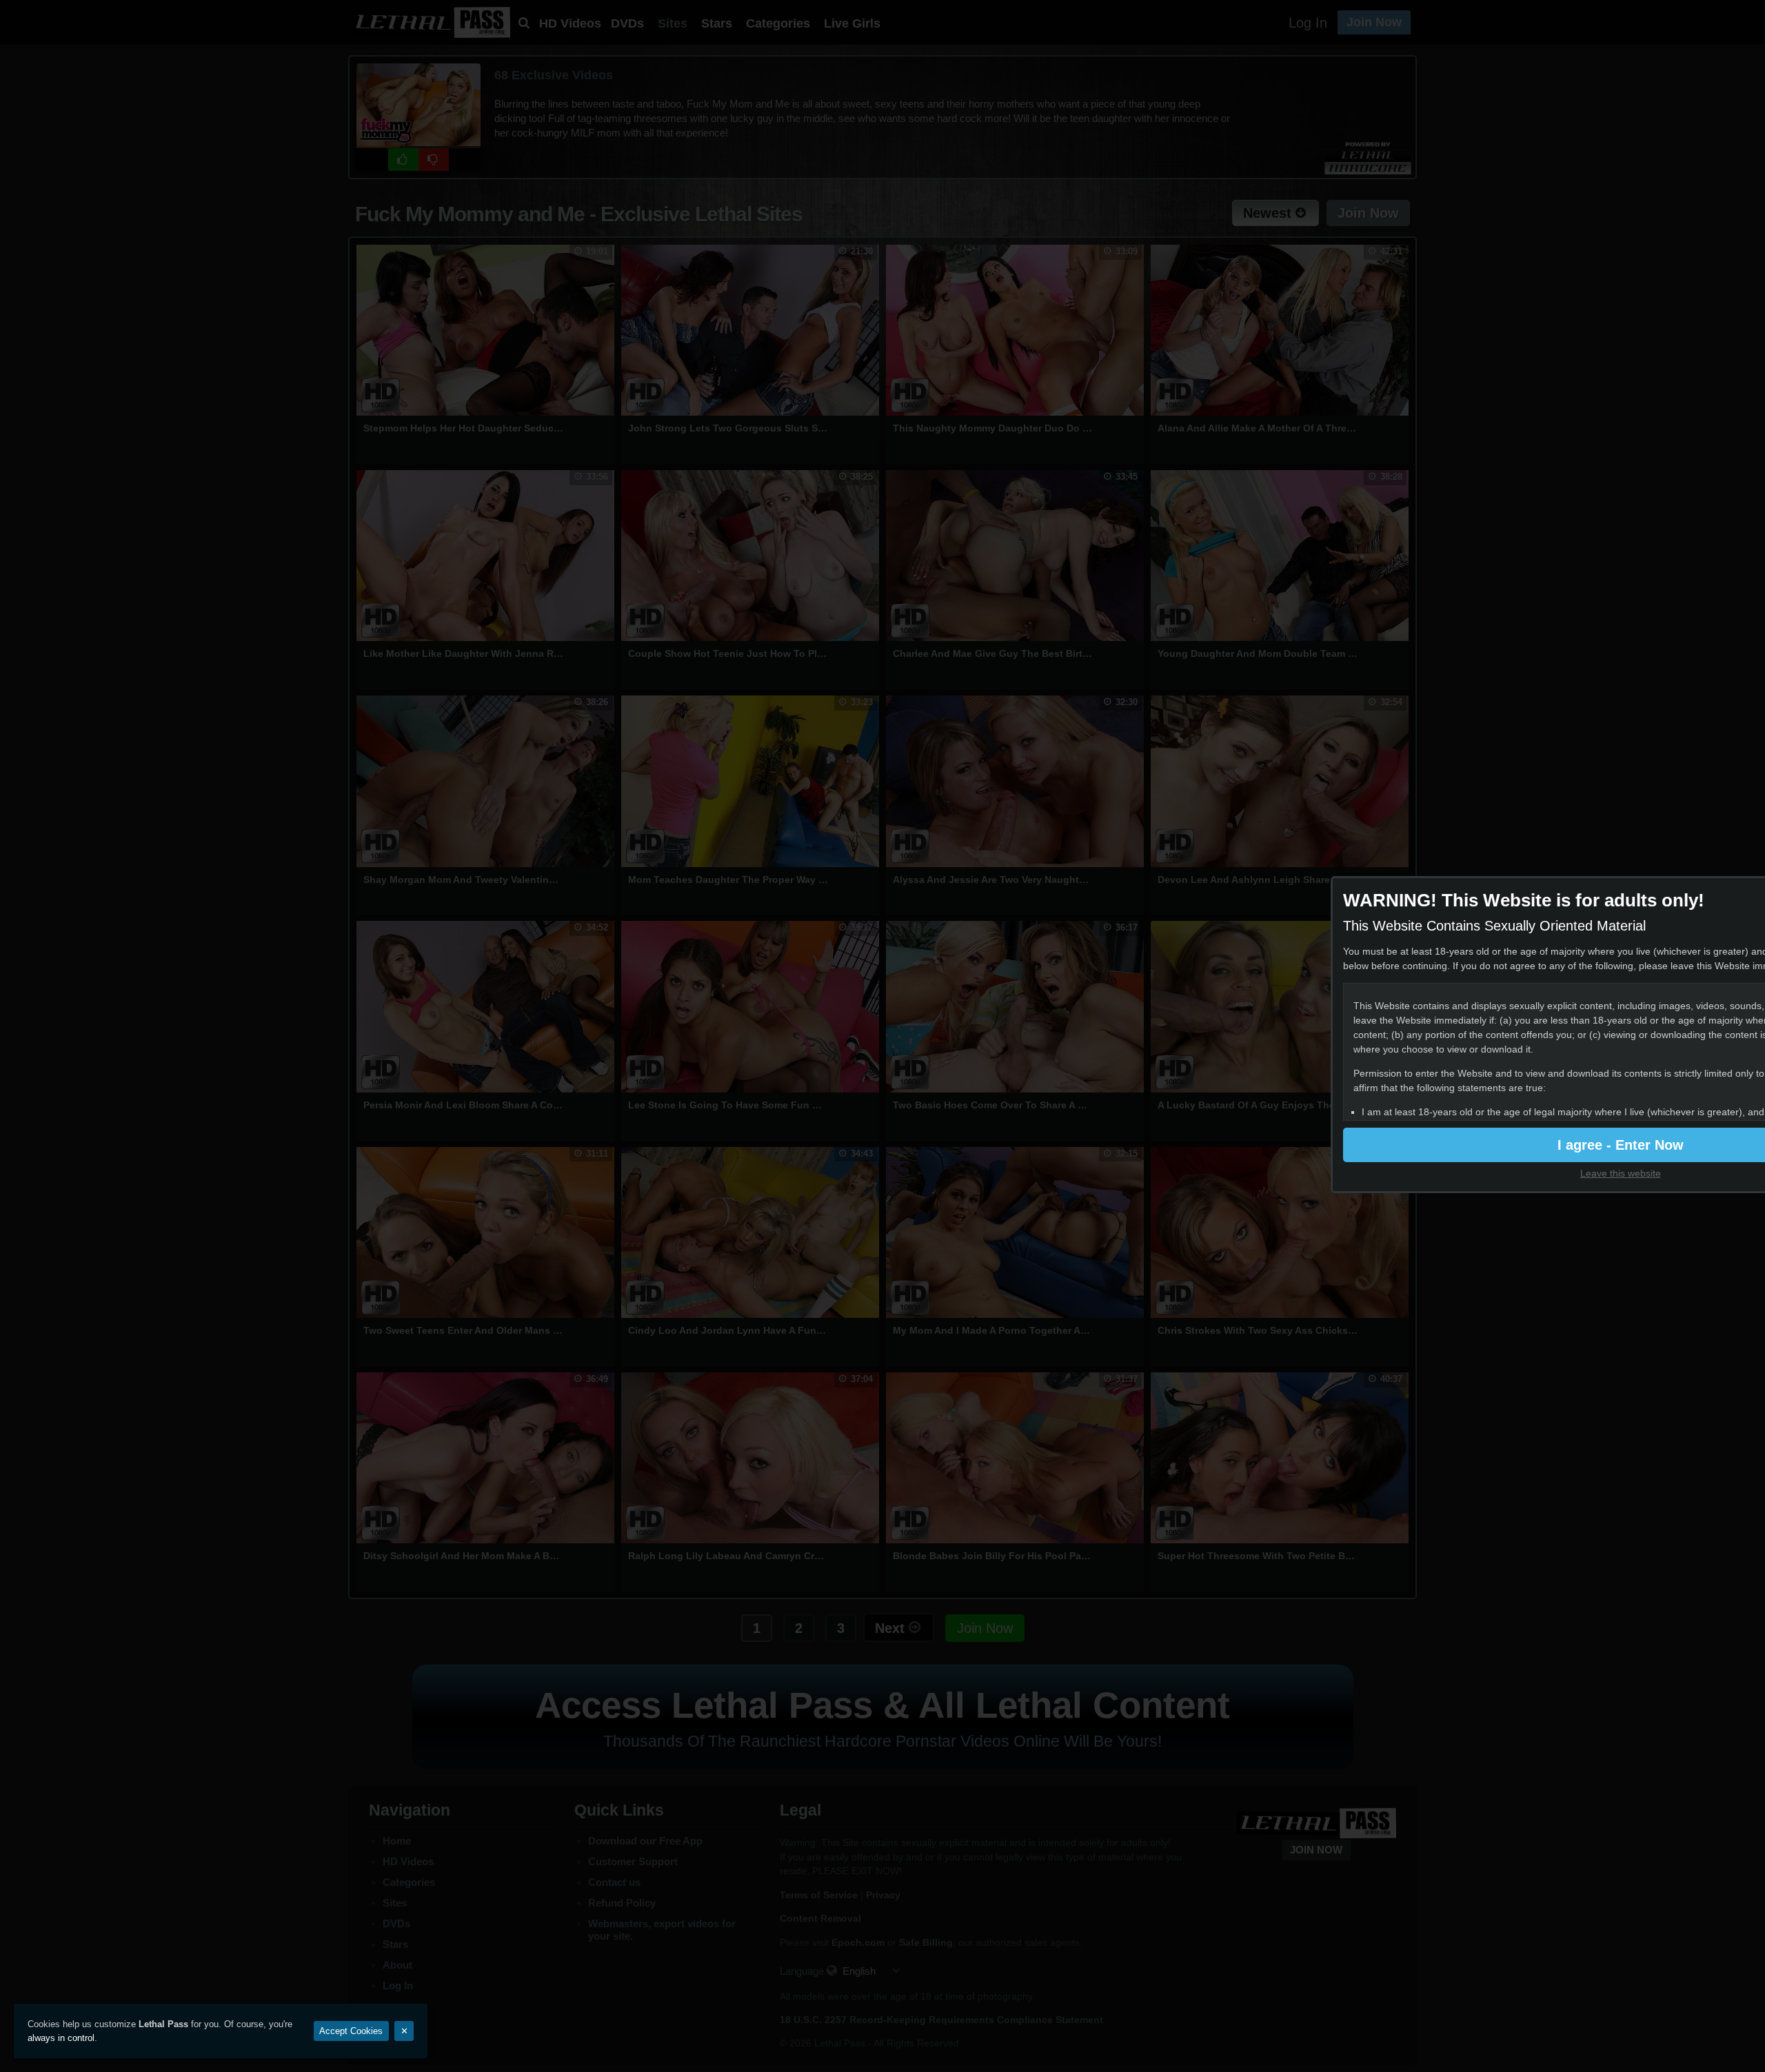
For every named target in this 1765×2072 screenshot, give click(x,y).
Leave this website (1621, 1173)
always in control (61, 2038)
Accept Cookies (351, 2031)
